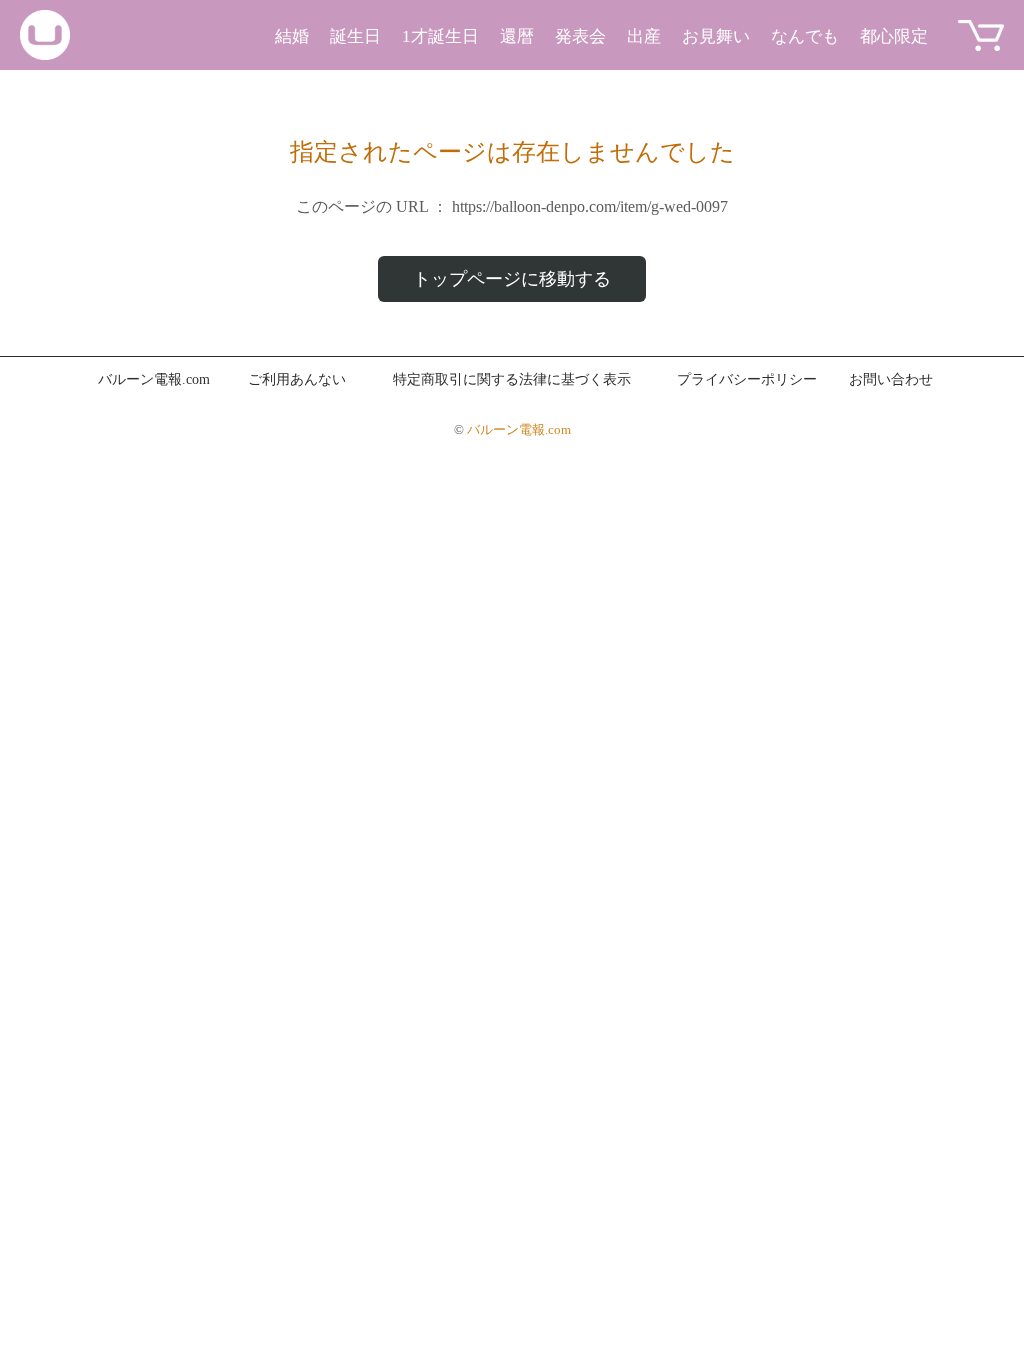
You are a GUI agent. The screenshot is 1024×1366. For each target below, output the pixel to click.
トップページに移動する (512, 279)
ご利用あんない (297, 379)
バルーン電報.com (154, 379)
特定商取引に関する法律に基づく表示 (512, 379)
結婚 (292, 36)
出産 (644, 36)
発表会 (580, 36)
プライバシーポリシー (747, 379)
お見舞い (716, 36)
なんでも (805, 36)
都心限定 (894, 36)
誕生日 (355, 36)
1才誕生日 (440, 36)
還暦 (517, 36)
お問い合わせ (891, 379)
